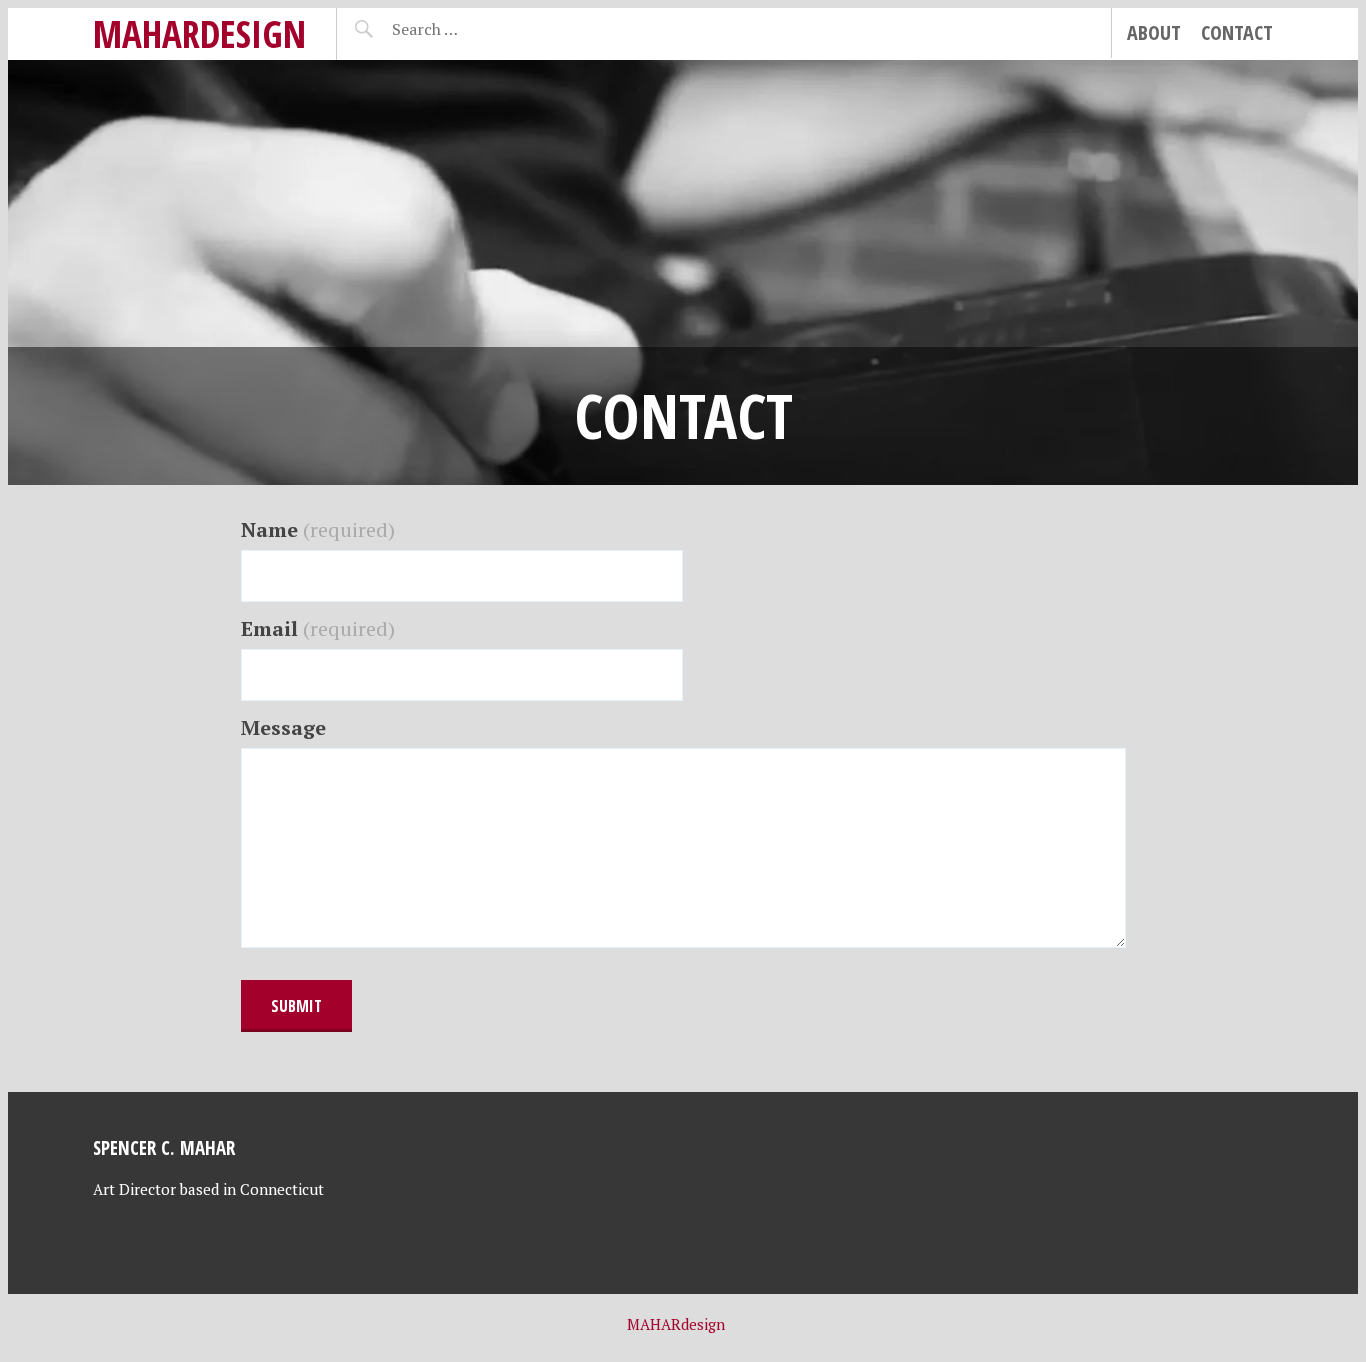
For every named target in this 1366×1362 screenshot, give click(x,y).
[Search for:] (474, 29)
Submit (296, 1006)
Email (318, 628)
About (1154, 32)
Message (283, 727)
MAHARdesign (199, 33)
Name (318, 529)
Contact (1237, 32)
